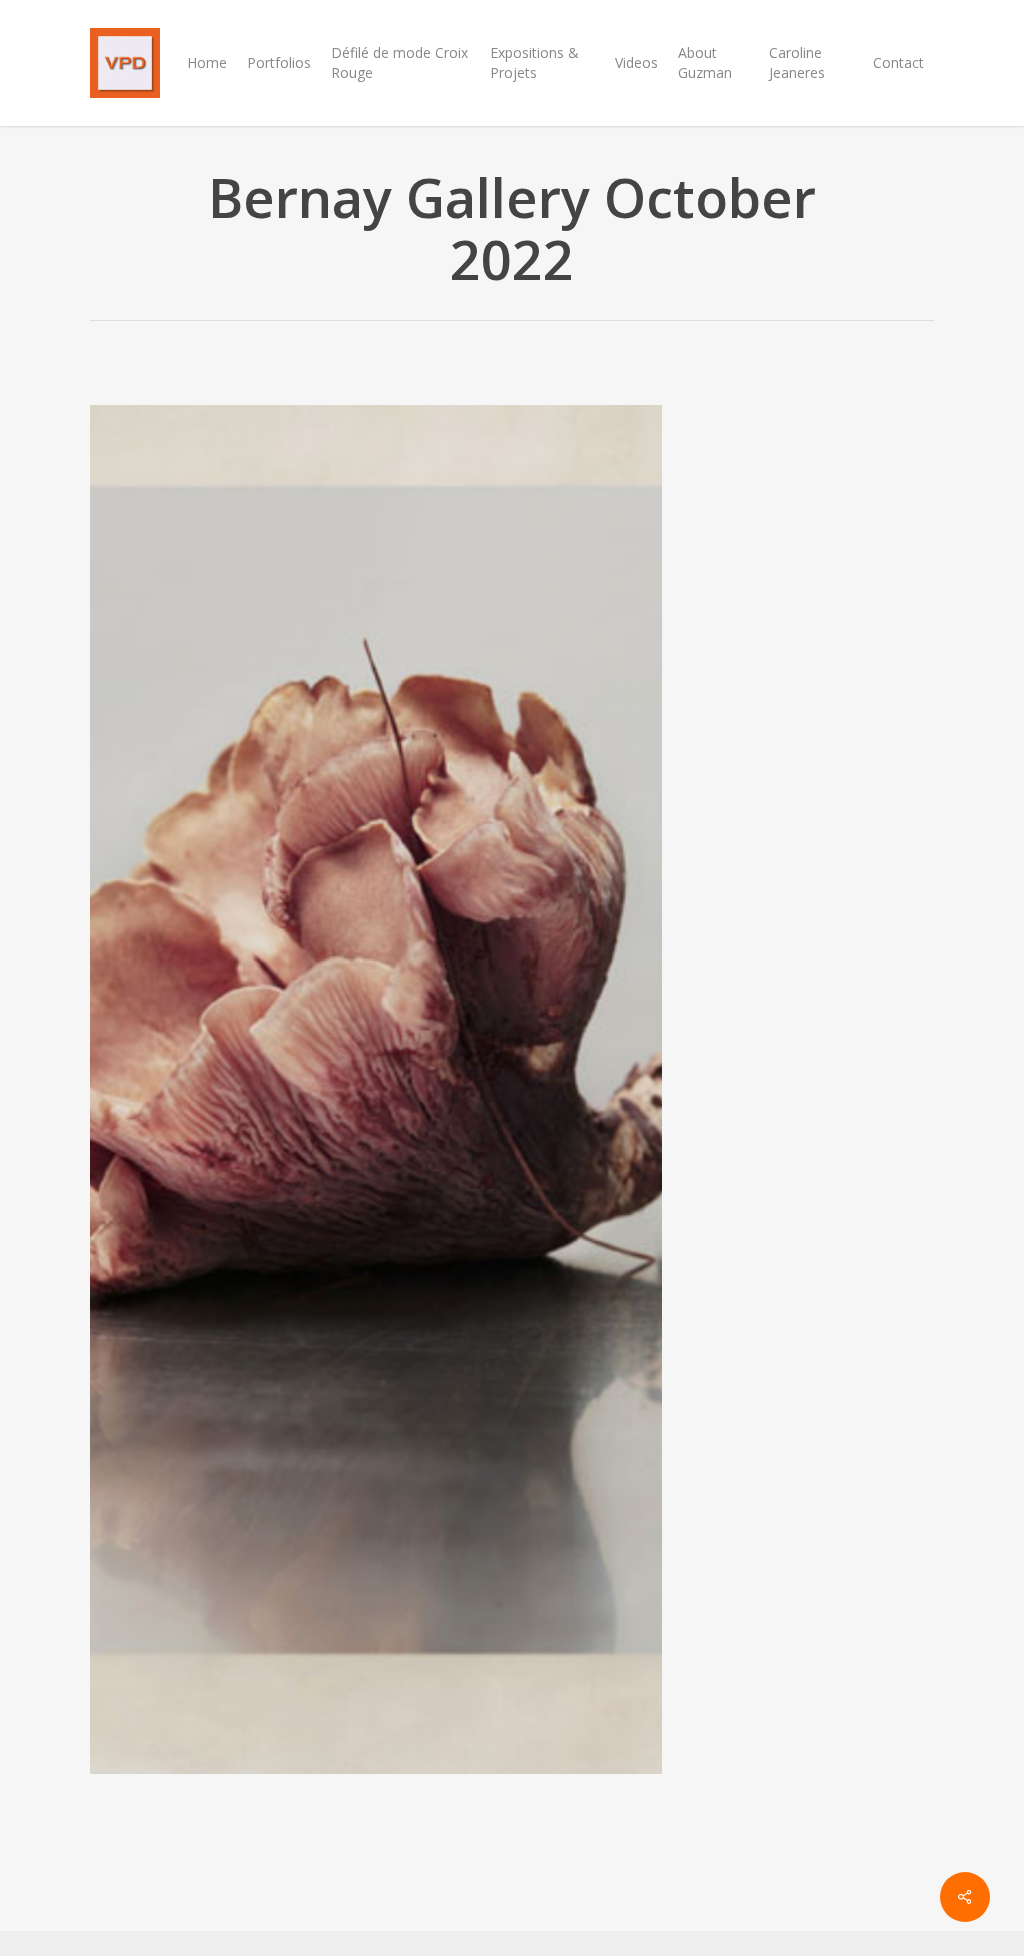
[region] (376, 1118)
